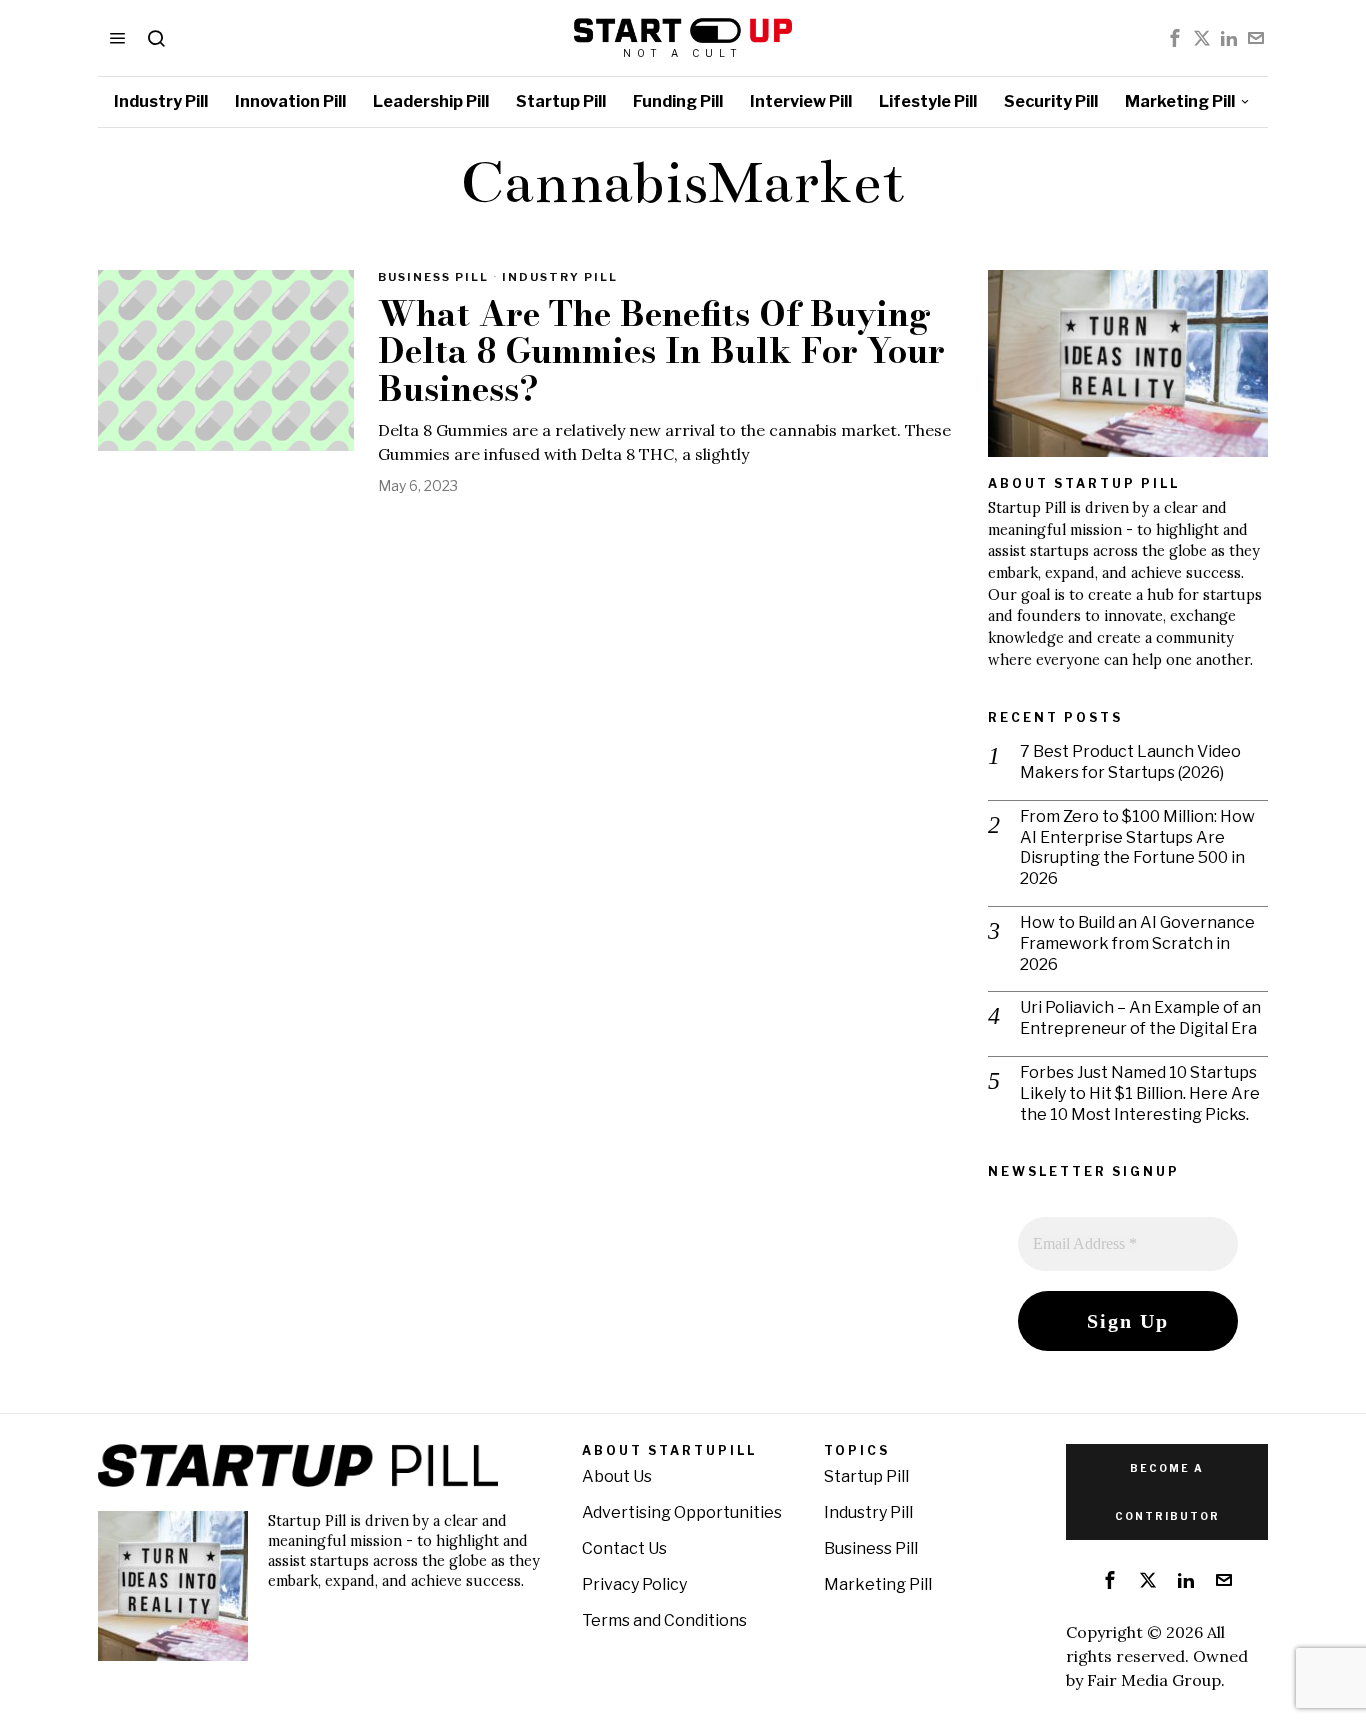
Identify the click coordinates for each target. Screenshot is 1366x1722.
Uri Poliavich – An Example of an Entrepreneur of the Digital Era (1140, 1018)
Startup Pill (866, 1476)
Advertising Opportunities (682, 1512)
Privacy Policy (634, 1584)
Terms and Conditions (664, 1620)
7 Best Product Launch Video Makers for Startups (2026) (1130, 762)
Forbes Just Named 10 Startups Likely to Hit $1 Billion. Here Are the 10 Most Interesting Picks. (1140, 1093)
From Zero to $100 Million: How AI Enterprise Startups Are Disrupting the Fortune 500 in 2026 (1137, 847)
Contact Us (624, 1548)
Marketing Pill (878, 1584)
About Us (617, 1476)
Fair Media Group (1154, 1680)
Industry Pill (560, 277)
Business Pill (433, 277)
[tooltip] (1175, 38)
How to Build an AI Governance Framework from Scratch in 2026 (1137, 943)
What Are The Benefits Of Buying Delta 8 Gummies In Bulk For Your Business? (661, 352)
